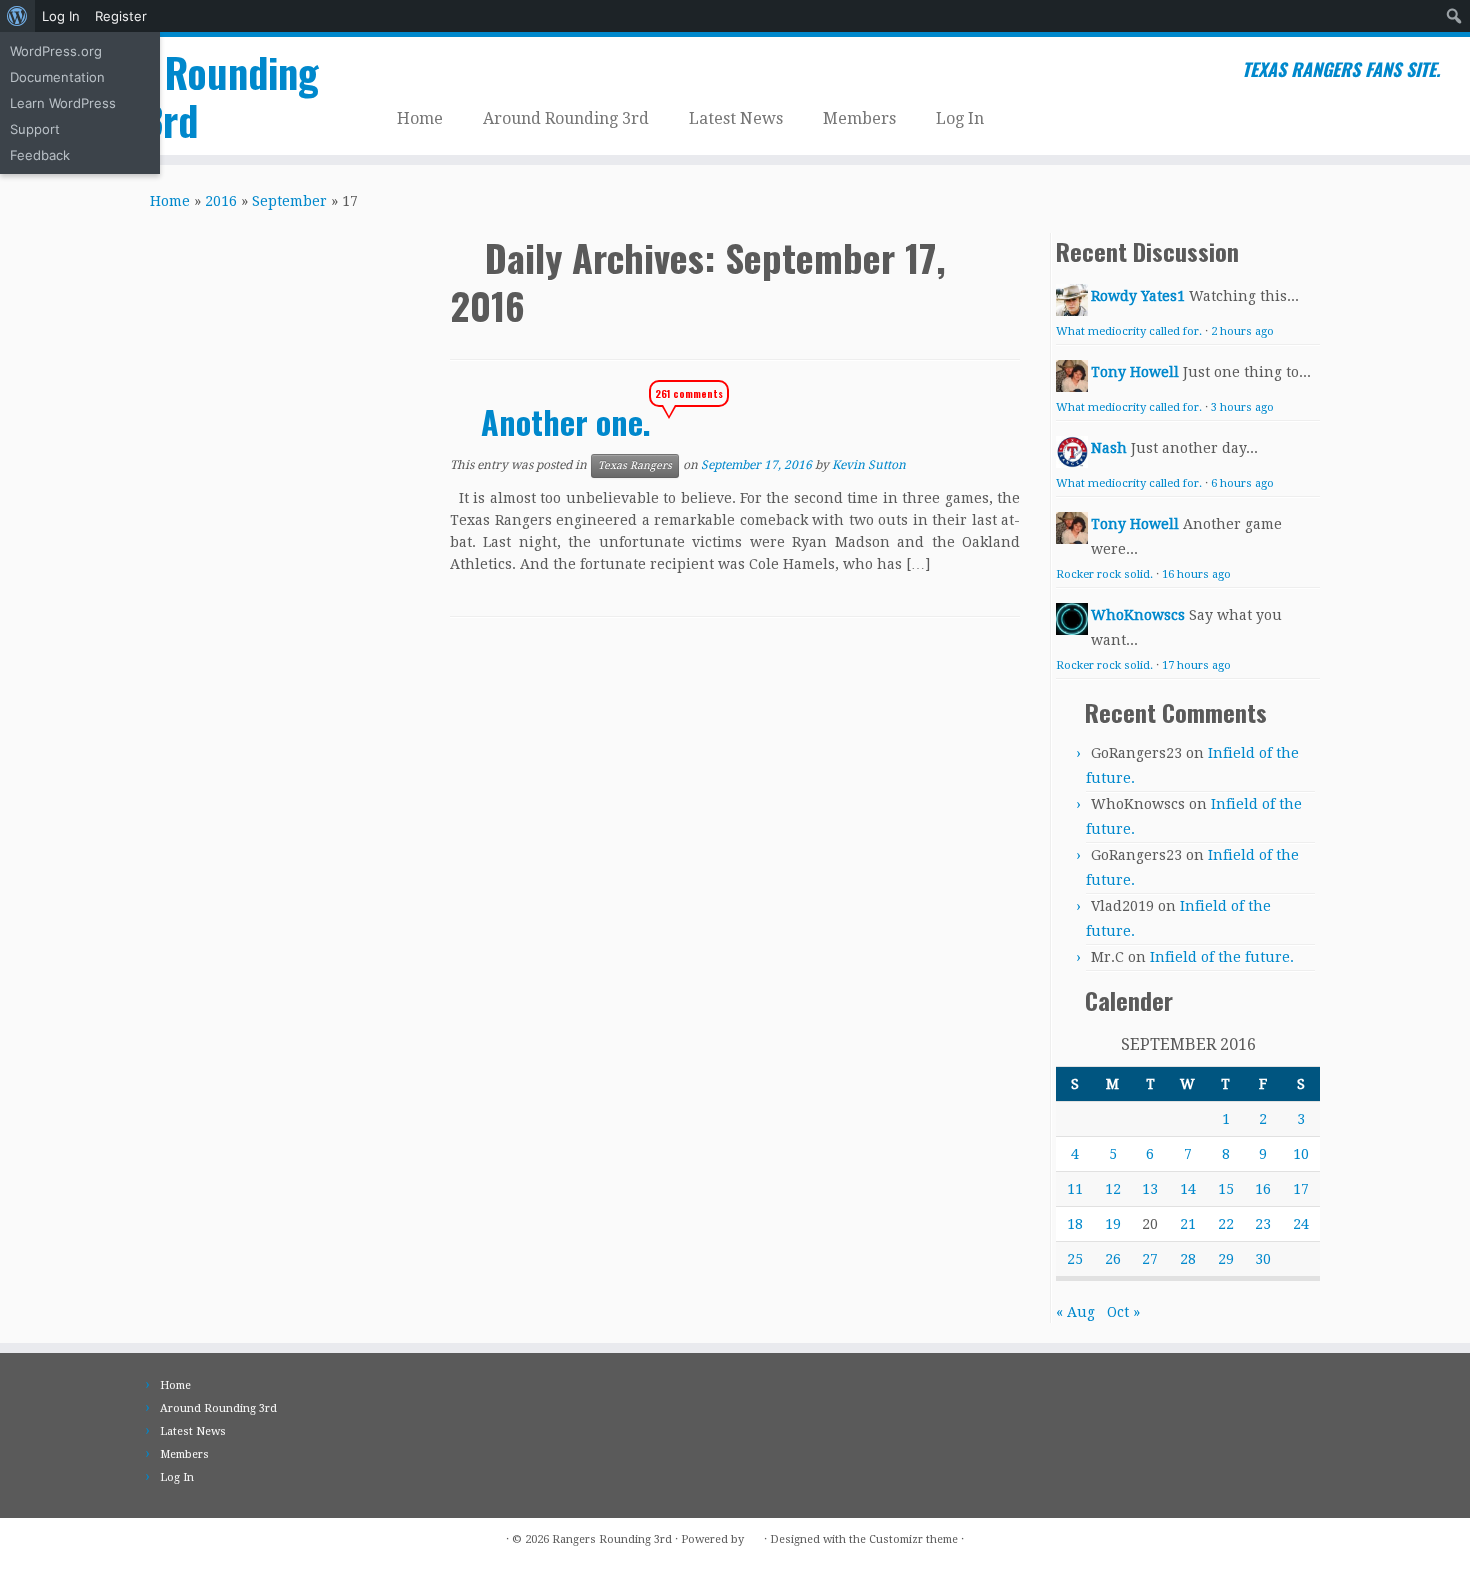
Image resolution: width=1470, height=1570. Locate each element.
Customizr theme (913, 1539)
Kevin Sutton (869, 465)
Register (121, 16)
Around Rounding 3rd (566, 118)
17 (1301, 1189)
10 (1301, 1154)
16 (1263, 1189)
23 (1263, 1224)
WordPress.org (56, 51)
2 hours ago (1242, 331)
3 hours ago (1242, 407)
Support (35, 129)
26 (1113, 1259)
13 (1150, 1189)
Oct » (1123, 1312)
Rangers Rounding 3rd (169, 96)
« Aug (1075, 1312)
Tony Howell (1135, 372)
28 (1188, 1259)
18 (1075, 1224)
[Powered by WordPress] (754, 1536)
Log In (61, 16)
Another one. (566, 421)
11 (1075, 1189)
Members (859, 118)
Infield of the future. (1222, 957)
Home (420, 118)
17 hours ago (1196, 665)
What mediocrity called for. (1129, 331)
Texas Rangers (635, 465)
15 (1226, 1189)
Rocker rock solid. (1104, 574)
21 (1188, 1224)
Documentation (57, 77)
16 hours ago (1196, 574)
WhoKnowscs (1138, 615)
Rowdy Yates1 (1138, 296)
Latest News (736, 118)
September (289, 201)
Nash (1109, 448)
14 (1188, 1189)
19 (1113, 1224)
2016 (221, 201)
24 (1301, 1224)
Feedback (40, 155)
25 (1075, 1259)
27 (1150, 1259)
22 (1226, 1224)
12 (1113, 1189)
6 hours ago (1242, 483)
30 (1263, 1259)
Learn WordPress (63, 103)
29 (1226, 1259)
